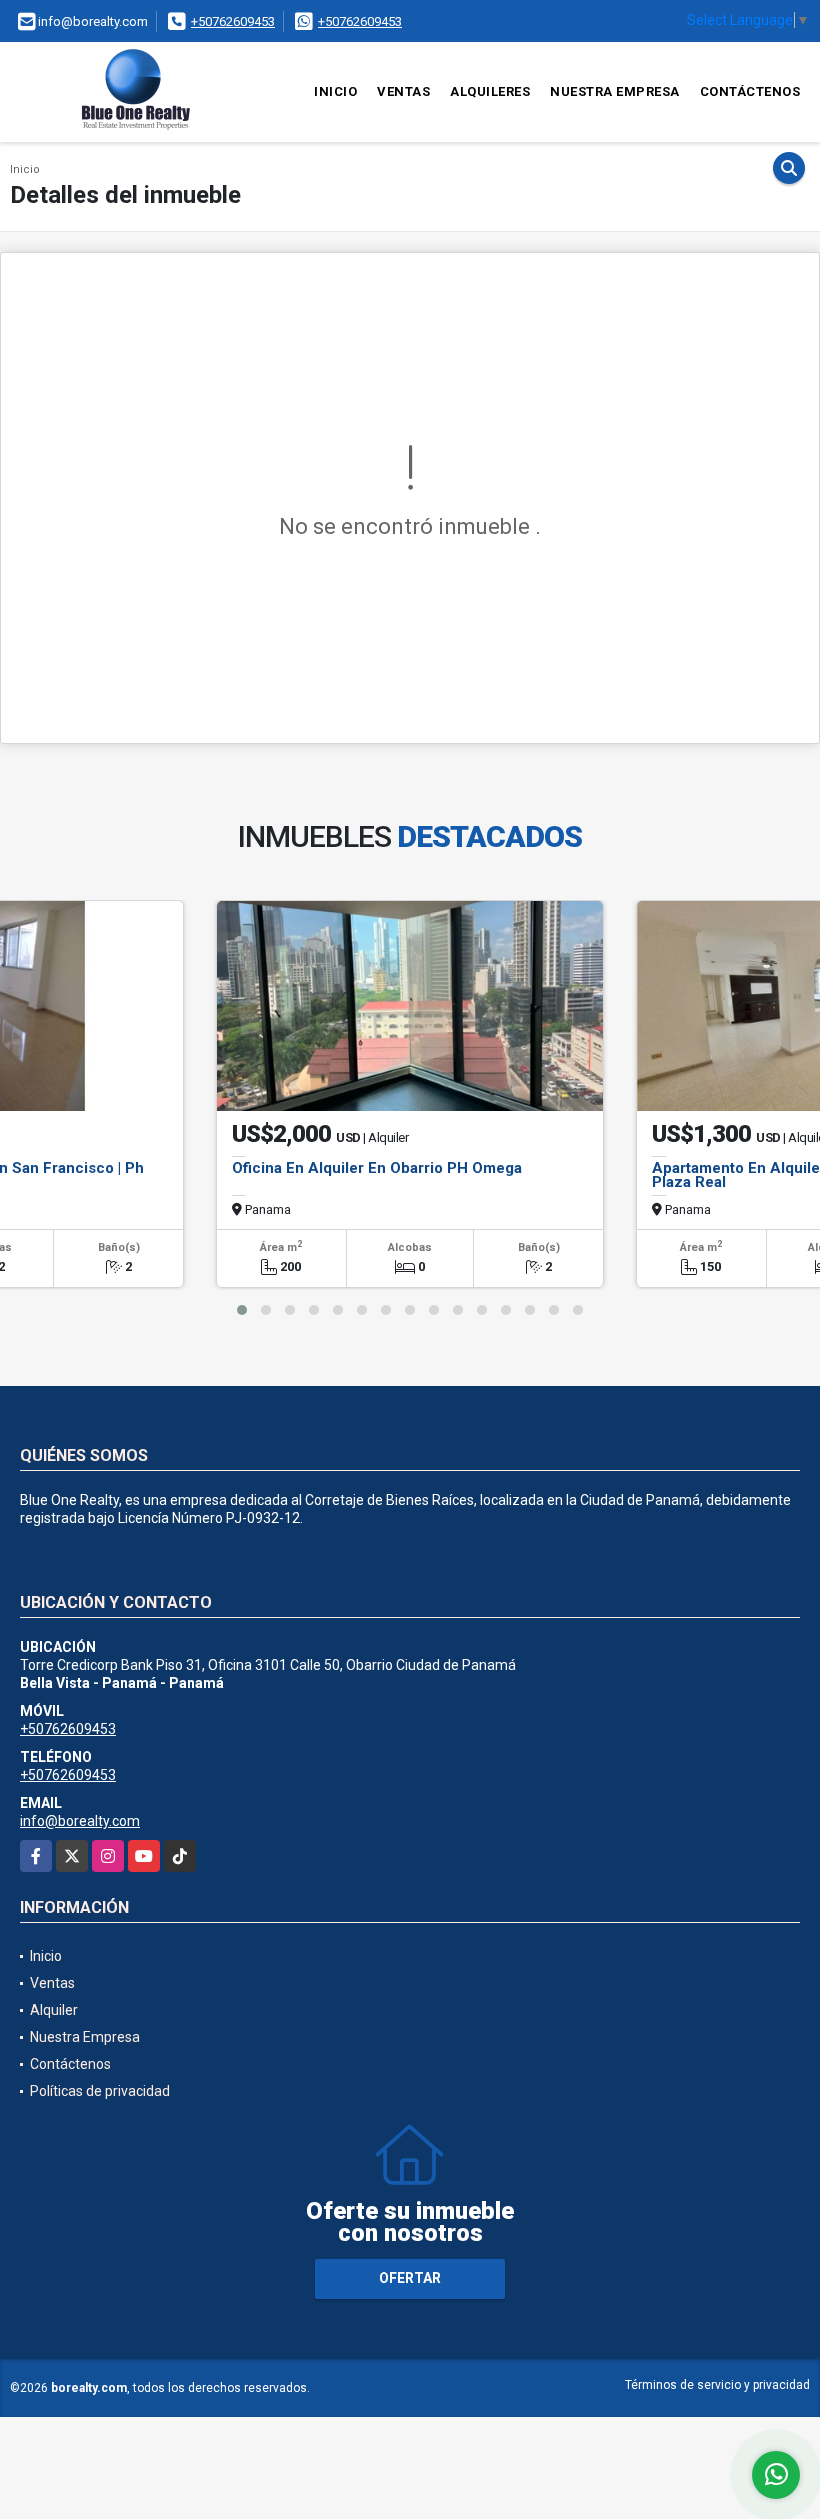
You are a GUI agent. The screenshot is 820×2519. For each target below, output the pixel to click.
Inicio (335, 91)
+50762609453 (233, 21)
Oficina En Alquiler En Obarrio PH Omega (377, 1168)
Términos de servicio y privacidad (717, 2385)
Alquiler (54, 2010)
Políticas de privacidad (100, 2091)
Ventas (403, 91)
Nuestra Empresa (615, 91)
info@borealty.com (80, 1821)
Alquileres (490, 91)
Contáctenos (750, 91)
